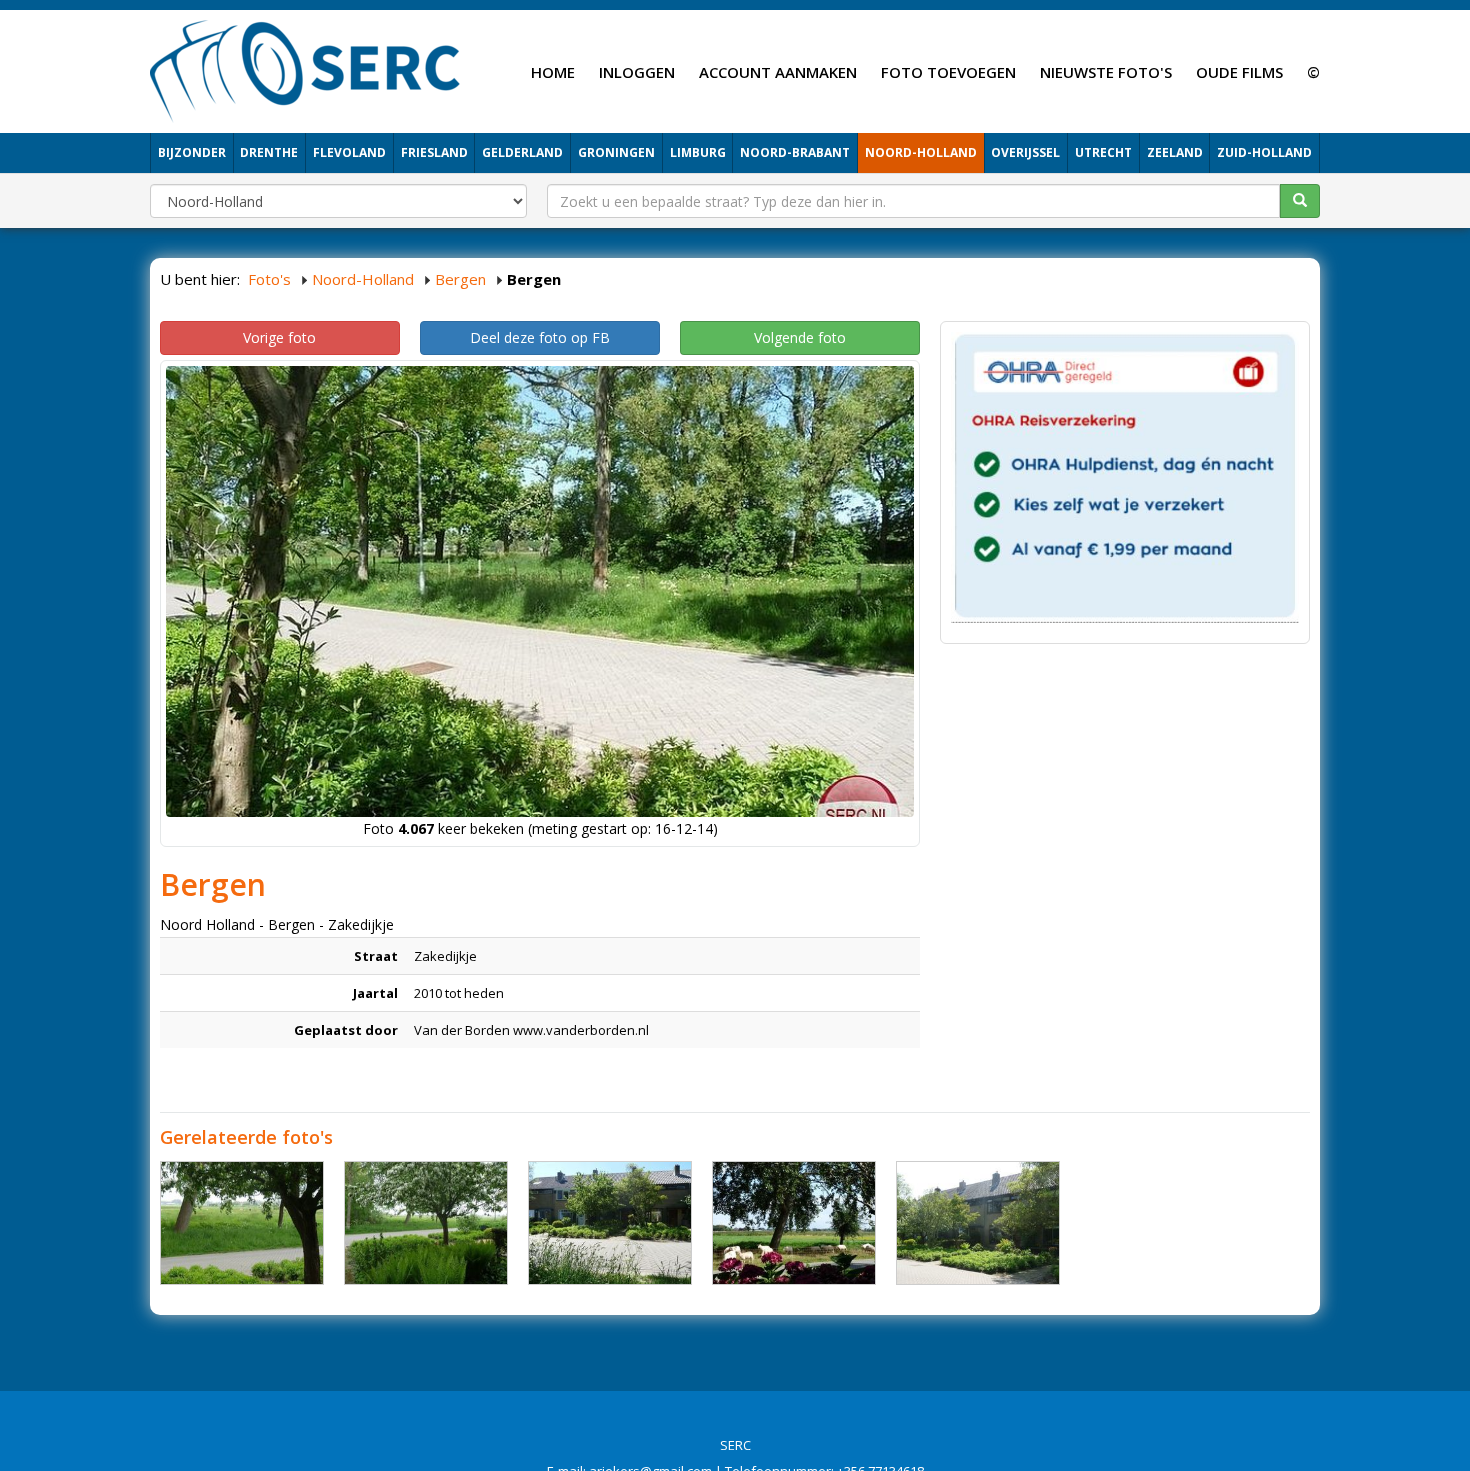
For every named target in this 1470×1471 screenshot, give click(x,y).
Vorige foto (279, 337)
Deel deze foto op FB (540, 337)
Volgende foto (800, 337)
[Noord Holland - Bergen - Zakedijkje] (242, 1223)
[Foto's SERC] (305, 69)
